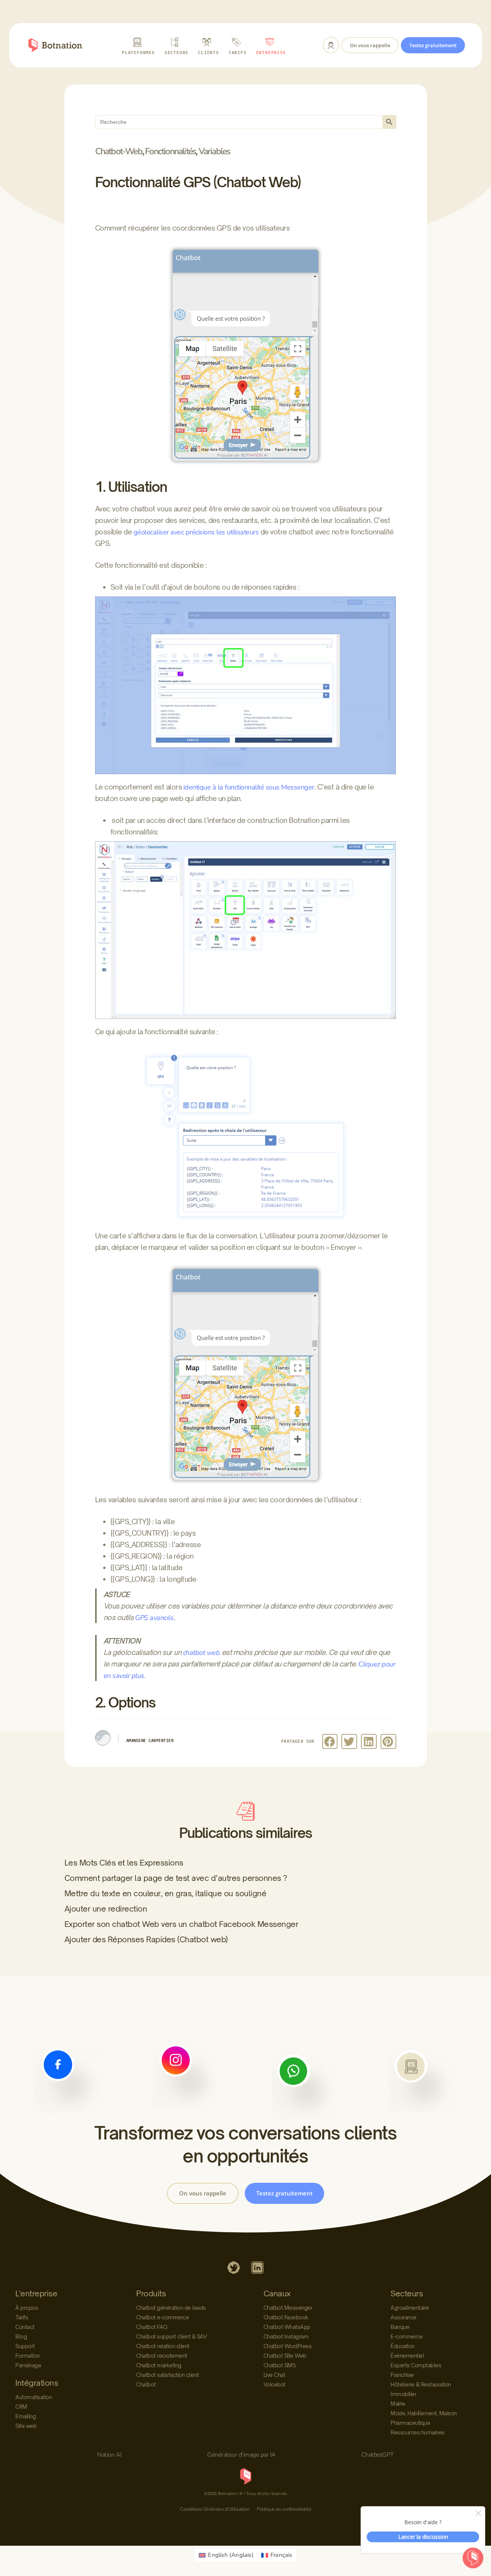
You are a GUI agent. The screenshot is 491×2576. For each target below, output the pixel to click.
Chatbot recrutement (162, 2356)
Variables (214, 151)
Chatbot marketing (159, 2365)
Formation (28, 2356)
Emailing (26, 2416)
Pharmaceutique (410, 2423)
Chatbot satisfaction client (168, 2375)
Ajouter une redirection (106, 1909)
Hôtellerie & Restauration (421, 2384)
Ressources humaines (418, 2432)
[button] (330, 1741)
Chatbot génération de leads (171, 2308)
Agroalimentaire (410, 2308)
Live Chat (274, 2375)
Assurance (404, 2317)
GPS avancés (154, 1618)
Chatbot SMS (280, 2365)
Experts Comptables (416, 2365)
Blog (21, 2336)
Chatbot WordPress (288, 2346)
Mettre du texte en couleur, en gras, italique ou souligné (166, 1893)
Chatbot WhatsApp (287, 2327)
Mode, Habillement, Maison (424, 2413)
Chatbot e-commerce (162, 2317)
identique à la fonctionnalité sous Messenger (249, 787)
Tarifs (22, 2317)
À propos (27, 2308)
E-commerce (406, 2336)
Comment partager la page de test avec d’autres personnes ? (176, 1878)
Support (25, 2346)
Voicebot (274, 2384)
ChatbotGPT (378, 2455)
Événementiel (407, 2356)
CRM (21, 2407)
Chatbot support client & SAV (171, 2336)
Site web (26, 2426)
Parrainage (28, 2365)
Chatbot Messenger (288, 2308)
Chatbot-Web (119, 151)
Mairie (398, 2404)
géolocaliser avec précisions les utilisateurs (196, 532)
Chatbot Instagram (286, 2336)
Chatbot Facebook (286, 2317)
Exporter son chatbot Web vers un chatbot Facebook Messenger (181, 1924)
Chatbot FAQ (152, 2327)
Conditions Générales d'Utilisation (214, 2509)
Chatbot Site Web (285, 2356)
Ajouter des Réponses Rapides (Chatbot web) (146, 1939)
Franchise (402, 2375)
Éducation (403, 2346)
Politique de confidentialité (284, 2509)
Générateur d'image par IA (241, 2455)
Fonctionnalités (170, 151)
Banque (400, 2327)
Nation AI (109, 2455)
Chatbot (146, 2384)
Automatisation (34, 2397)
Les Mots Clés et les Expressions (124, 1863)
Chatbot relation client (163, 2346)
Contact (25, 2327)
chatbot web (202, 1653)
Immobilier (403, 2394)
